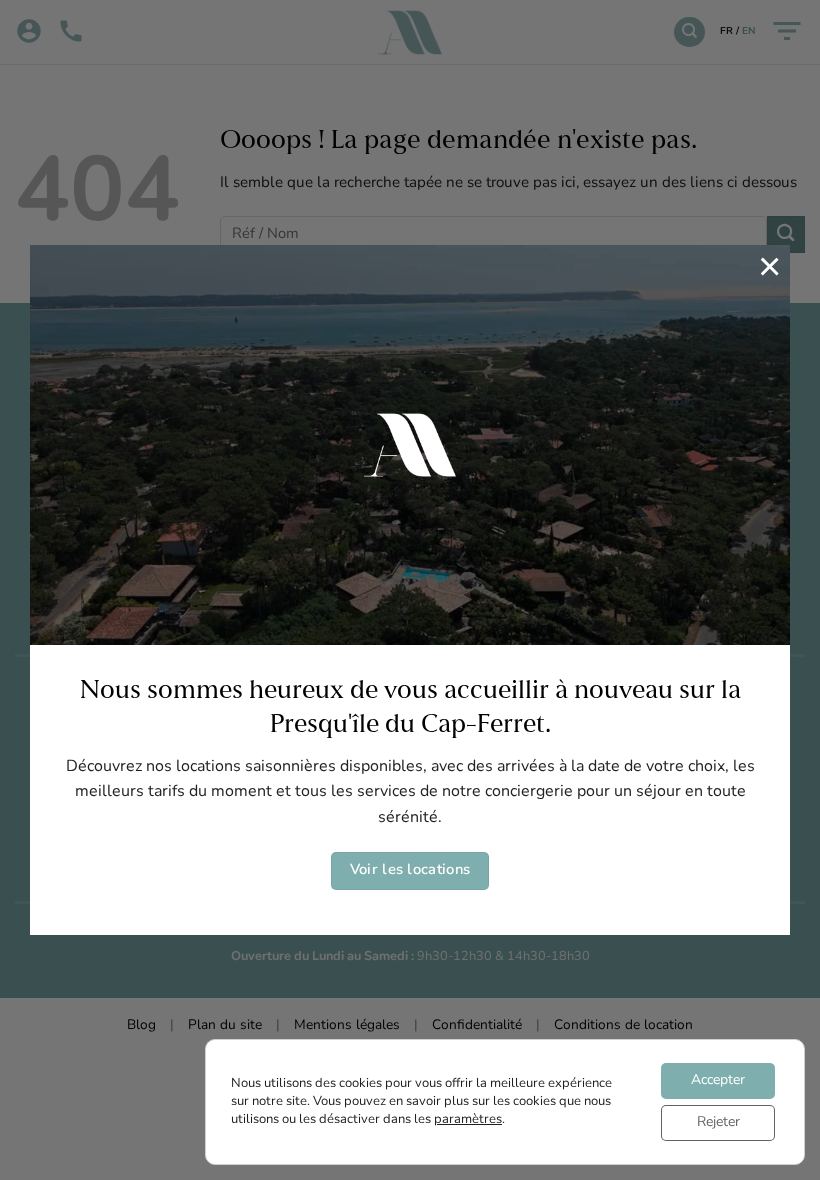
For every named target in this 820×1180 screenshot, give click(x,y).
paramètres (468, 1119)
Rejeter (718, 1122)
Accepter (718, 1080)
